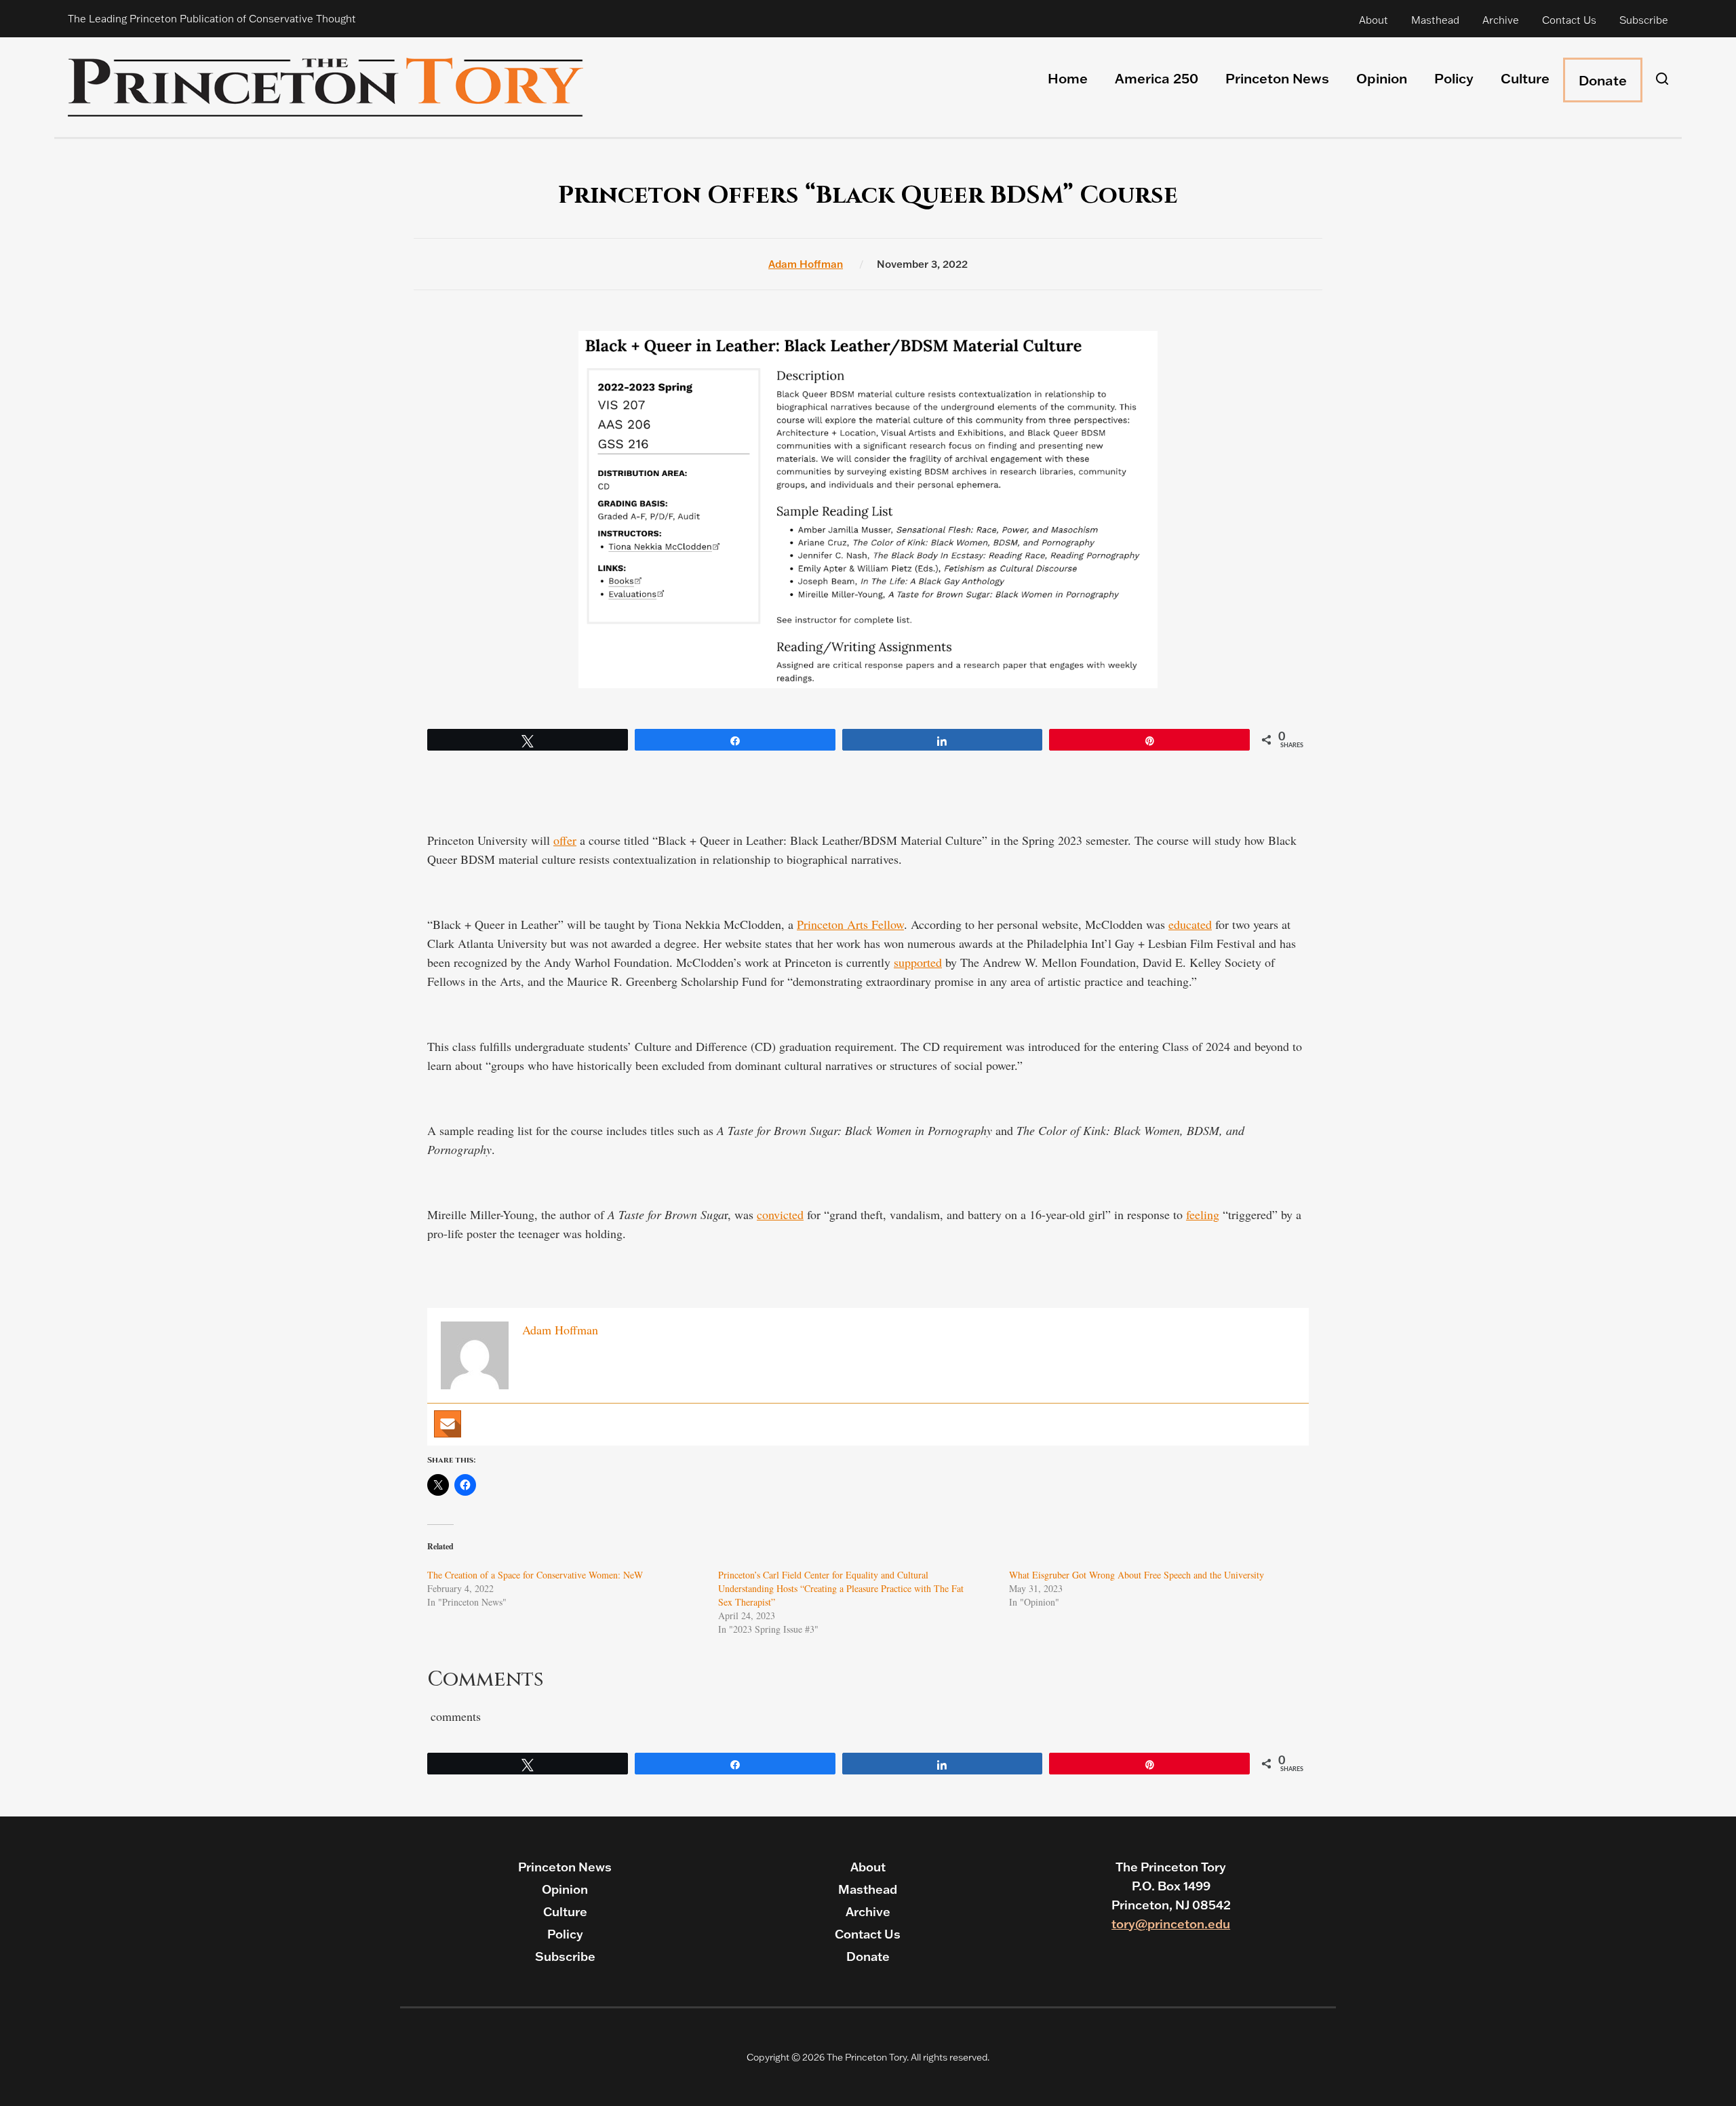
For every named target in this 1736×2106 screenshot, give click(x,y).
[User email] (448, 1424)
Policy (1454, 78)
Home (1068, 78)
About (1374, 20)
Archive (1501, 20)
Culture (1525, 78)
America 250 (1157, 78)
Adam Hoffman (806, 264)
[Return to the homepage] (325, 87)
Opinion (1382, 78)
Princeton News (1277, 78)
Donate (1603, 80)
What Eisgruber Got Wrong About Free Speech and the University (1137, 1575)
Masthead (1435, 20)
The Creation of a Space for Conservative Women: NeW (535, 1575)
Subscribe (1644, 20)
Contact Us (1569, 20)
